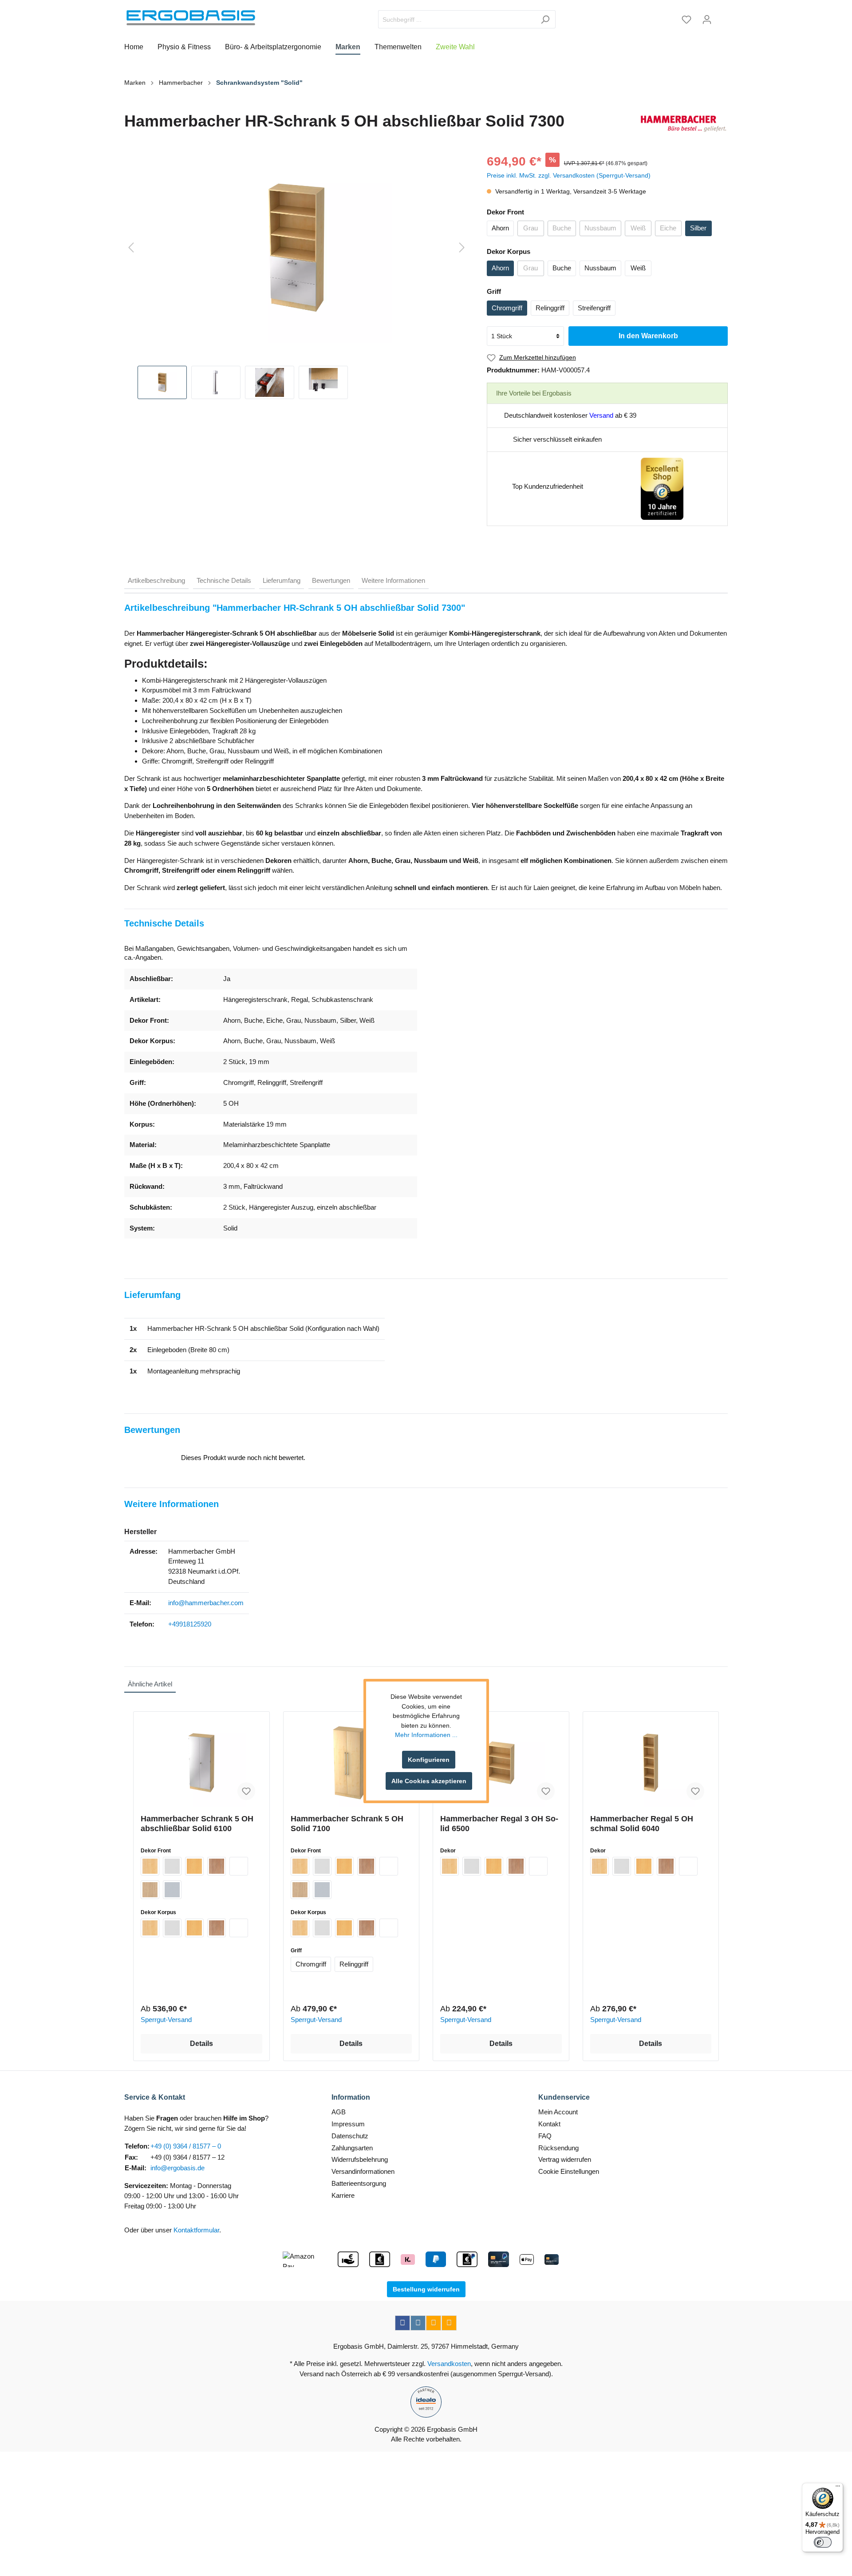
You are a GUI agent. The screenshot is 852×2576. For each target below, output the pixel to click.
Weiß (638, 228)
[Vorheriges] (131, 248)
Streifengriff (594, 308)
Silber (698, 228)
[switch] (823, 2542)
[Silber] (172, 1890)
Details (201, 2044)
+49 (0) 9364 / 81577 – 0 (186, 2146)
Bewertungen (331, 580)
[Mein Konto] (707, 20)
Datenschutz (350, 2136)
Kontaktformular (196, 2230)
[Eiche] (150, 1890)
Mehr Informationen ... (426, 1735)
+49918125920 (190, 1624)
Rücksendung (558, 2148)
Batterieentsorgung (359, 2183)
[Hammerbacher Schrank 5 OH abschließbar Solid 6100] (201, 1763)
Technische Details (224, 580)
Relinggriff (550, 308)
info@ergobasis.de (177, 2168)
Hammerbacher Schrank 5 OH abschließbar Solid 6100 (197, 1824)
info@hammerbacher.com (206, 1603)
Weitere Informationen (393, 580)
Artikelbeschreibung (156, 580)
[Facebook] (402, 2323)
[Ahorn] (150, 1866)
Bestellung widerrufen (426, 2289)
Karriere (343, 2195)
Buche (562, 228)
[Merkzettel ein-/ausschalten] (246, 1791)
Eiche (668, 228)
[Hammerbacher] (683, 124)
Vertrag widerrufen (565, 2159)
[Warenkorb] (722, 16)
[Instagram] (418, 2323)
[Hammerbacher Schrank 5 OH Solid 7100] (351, 1763)
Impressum (348, 2124)
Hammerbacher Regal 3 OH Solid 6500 (499, 1824)
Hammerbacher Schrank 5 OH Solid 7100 (347, 1824)
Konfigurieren (429, 1760)
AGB (339, 2112)
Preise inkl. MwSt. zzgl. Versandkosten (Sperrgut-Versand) (569, 175)
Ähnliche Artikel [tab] (150, 1684)
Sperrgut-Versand (166, 2020)
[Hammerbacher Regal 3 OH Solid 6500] (501, 1763)
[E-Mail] (434, 2323)
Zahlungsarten (352, 2148)
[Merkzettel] (686, 20)
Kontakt (549, 2124)
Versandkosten (449, 2364)
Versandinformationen (363, 2171)
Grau (531, 228)
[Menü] (838, 2488)
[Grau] (172, 1866)
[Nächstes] (462, 248)
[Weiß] (239, 1866)
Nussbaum (600, 228)
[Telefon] (449, 2323)
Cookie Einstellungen (569, 2171)
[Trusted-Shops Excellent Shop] (662, 488)
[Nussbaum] (217, 1866)
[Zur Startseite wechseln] (191, 18)
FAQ (545, 2136)
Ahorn (500, 228)
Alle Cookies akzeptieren (429, 1781)
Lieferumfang (282, 580)
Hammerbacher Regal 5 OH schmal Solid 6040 (642, 1824)
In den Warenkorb (648, 336)
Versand (601, 415)
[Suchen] (545, 19)
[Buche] (194, 1866)
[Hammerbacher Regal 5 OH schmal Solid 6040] (651, 1763)
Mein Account (558, 2112)
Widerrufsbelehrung (360, 2159)
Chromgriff (507, 308)
